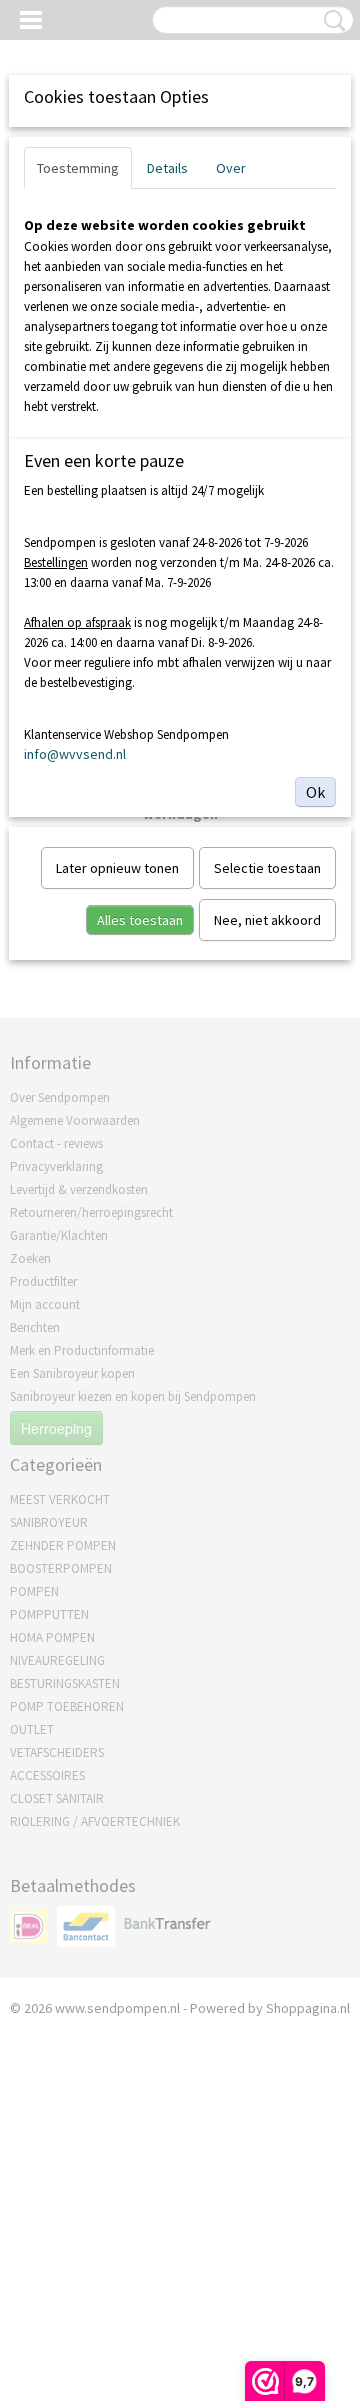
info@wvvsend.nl (75, 754)
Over (231, 168)
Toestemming (78, 168)
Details (167, 168)
